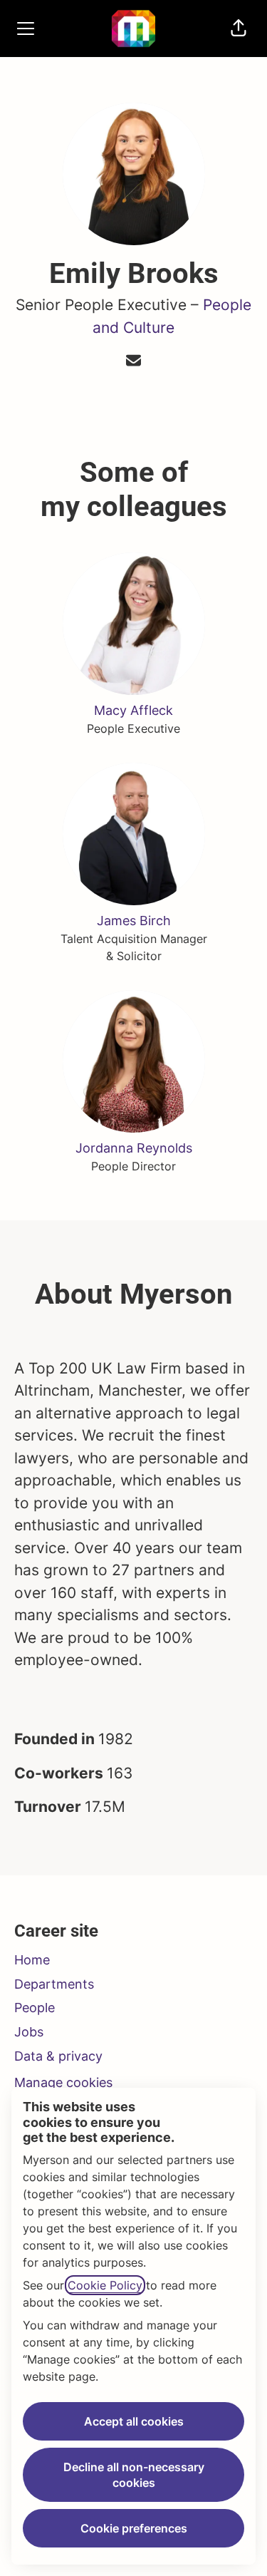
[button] (239, 29)
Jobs (29, 2032)
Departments (54, 1984)
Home (32, 1960)
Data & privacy (58, 2056)
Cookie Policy (105, 2285)
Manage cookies (63, 2082)
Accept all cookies (134, 2421)
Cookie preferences (134, 2528)
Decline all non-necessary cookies (134, 2475)
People (35, 2008)
